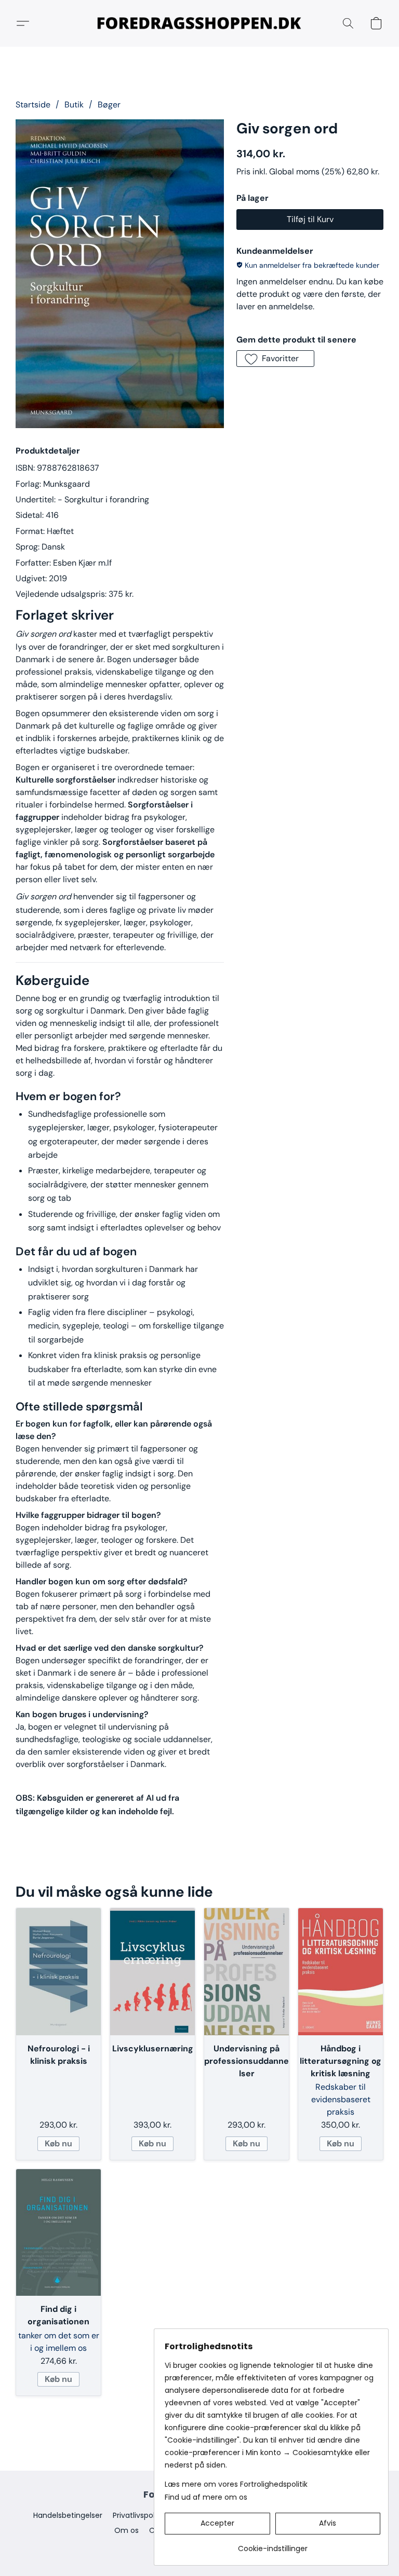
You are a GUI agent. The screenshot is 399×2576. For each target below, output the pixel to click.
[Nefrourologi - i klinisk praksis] (58, 1971)
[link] (272, 2545)
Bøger (109, 105)
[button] (199, 23)
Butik (74, 105)
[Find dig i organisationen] (58, 2232)
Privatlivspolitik (139, 2515)
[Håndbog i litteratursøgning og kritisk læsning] (341, 1971)
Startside (33, 105)
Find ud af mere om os (206, 2497)
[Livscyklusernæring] (152, 1971)
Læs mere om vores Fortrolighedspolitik (236, 2484)
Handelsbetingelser (68, 2515)
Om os (127, 2530)
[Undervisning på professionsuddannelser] (247, 1971)
